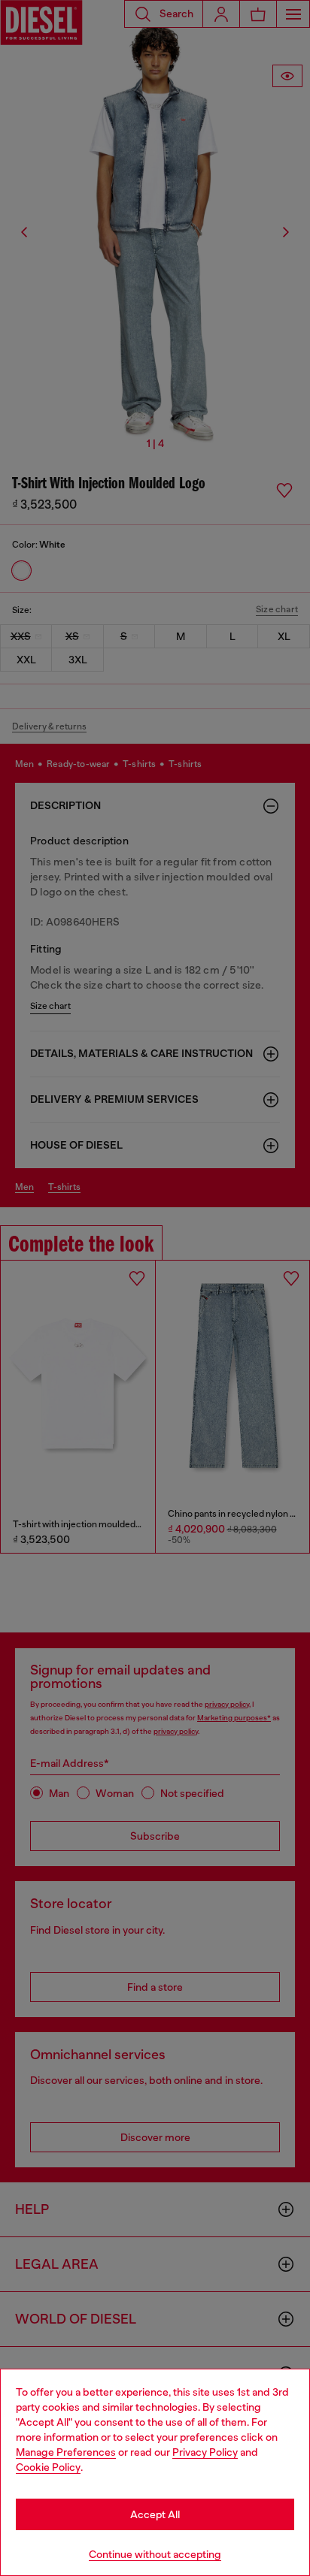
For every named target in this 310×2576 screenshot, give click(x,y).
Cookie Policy (48, 2467)
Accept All (155, 2514)
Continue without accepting (155, 2554)
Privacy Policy (205, 2452)
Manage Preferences (66, 2452)
